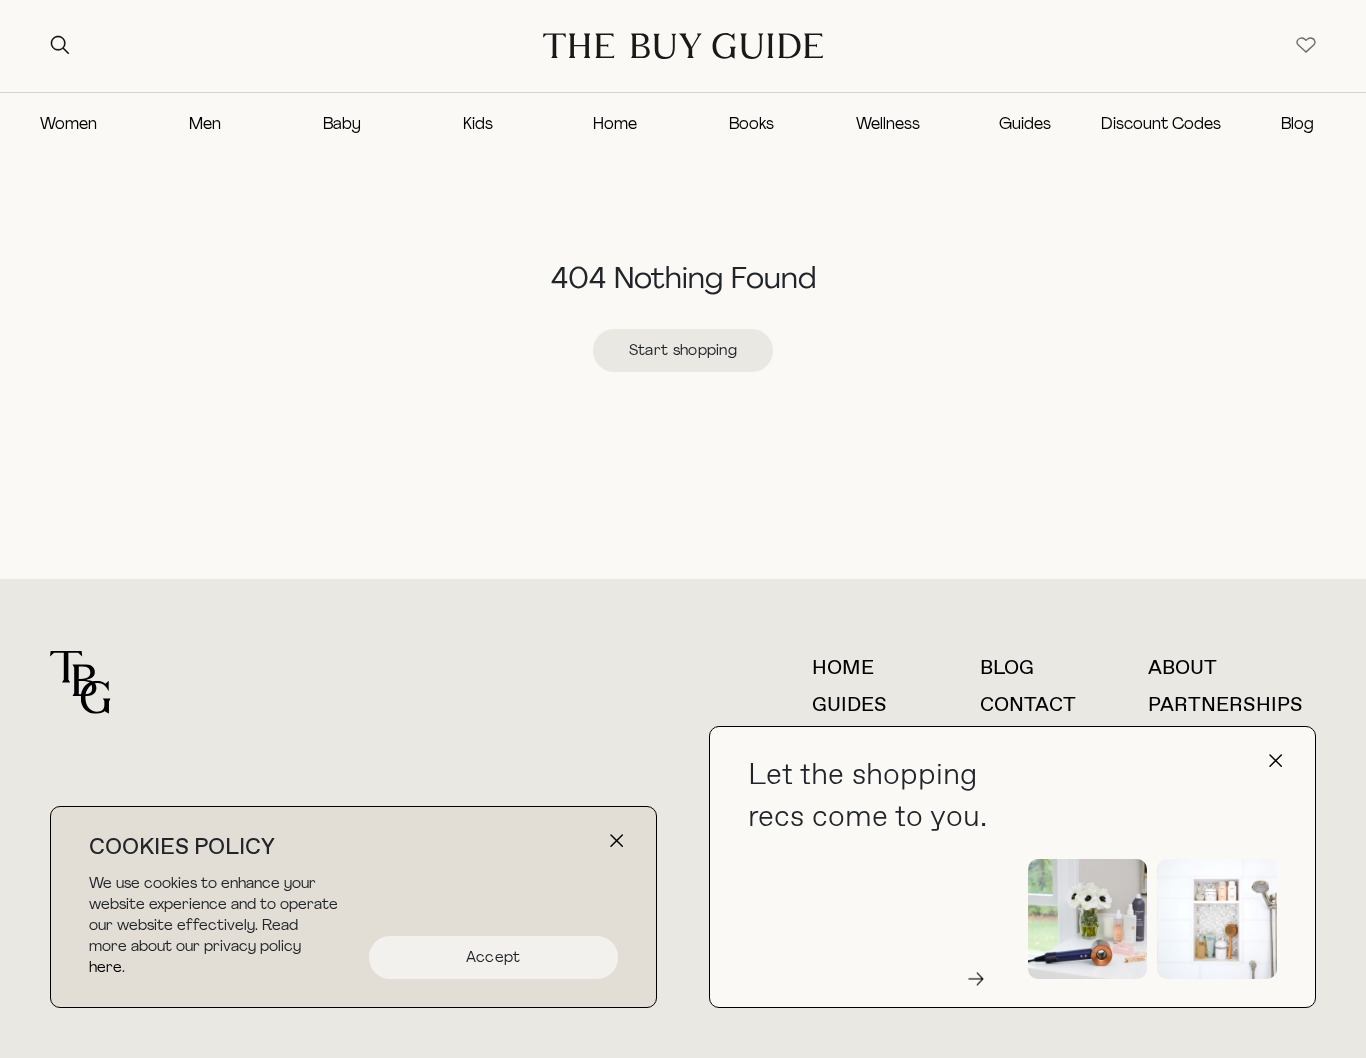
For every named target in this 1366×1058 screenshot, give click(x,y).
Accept (493, 958)
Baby (342, 125)
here (105, 968)
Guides (1025, 125)
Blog (1297, 125)
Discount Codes (1161, 125)
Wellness (888, 125)
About (1182, 668)
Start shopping (683, 351)
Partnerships (1225, 705)
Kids (478, 125)
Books (751, 125)
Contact (1028, 705)
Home (615, 125)
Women (68, 125)
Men (205, 125)
